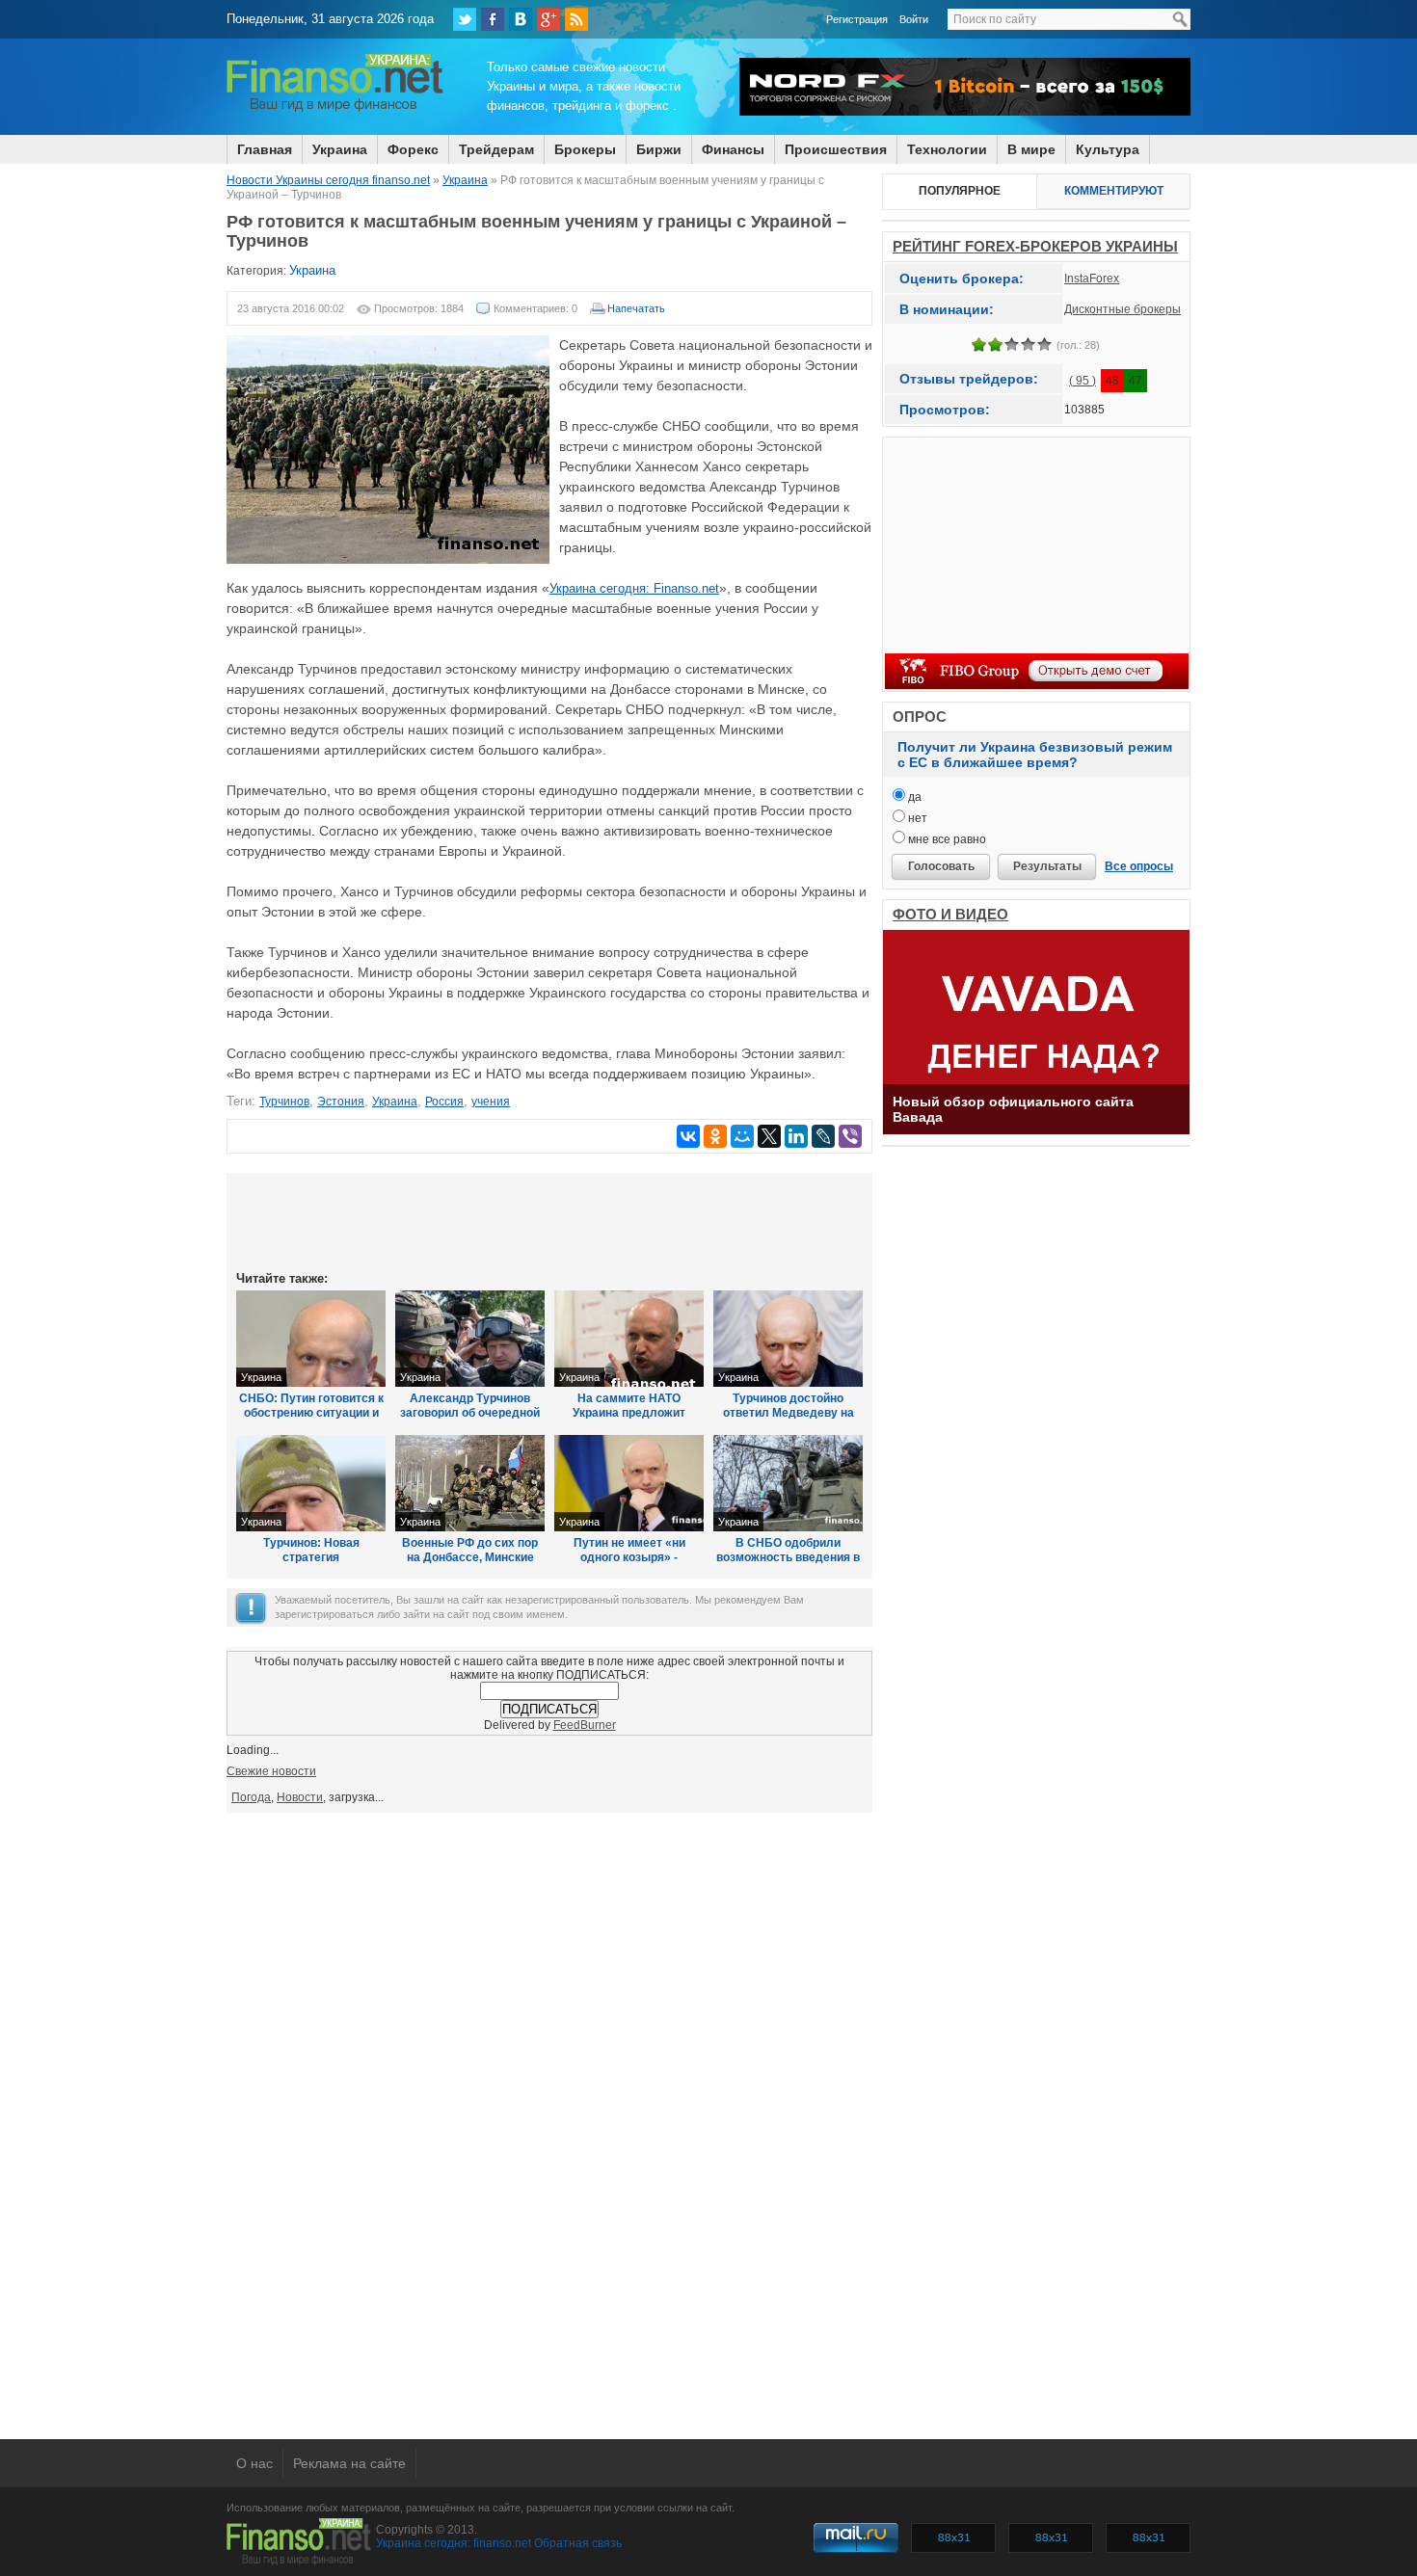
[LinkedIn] (796, 1136)
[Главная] (335, 109)
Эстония (341, 1102)
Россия (444, 1102)
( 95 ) (1083, 381)
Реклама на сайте (349, 2463)
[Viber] (850, 1136)
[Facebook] (493, 19)
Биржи (659, 149)
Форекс (413, 149)
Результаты (1047, 866)
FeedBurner (585, 1725)
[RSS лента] (576, 19)
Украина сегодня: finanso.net (454, 2543)
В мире (1031, 149)
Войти (914, 19)
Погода (251, 1797)
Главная (265, 149)
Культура (1108, 149)
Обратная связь (578, 2543)
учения (491, 1102)
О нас (254, 2463)
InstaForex (1092, 279)
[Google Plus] (548, 19)
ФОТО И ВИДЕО (950, 914)
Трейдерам (496, 149)
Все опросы (1139, 866)
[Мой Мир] (742, 1136)
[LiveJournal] (823, 1136)
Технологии (947, 149)
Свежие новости (271, 1771)
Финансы (733, 149)
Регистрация (857, 19)
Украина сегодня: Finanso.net (634, 588)
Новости (300, 1797)
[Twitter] (465, 19)
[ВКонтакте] (521, 19)
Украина (340, 149)
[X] (769, 1136)
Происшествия (836, 149)
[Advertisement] (549, 1220)
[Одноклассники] (715, 1136)
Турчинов (284, 1102)
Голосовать (941, 866)
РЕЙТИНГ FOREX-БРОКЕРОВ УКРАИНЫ (1035, 246)
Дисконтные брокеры (1123, 309)
